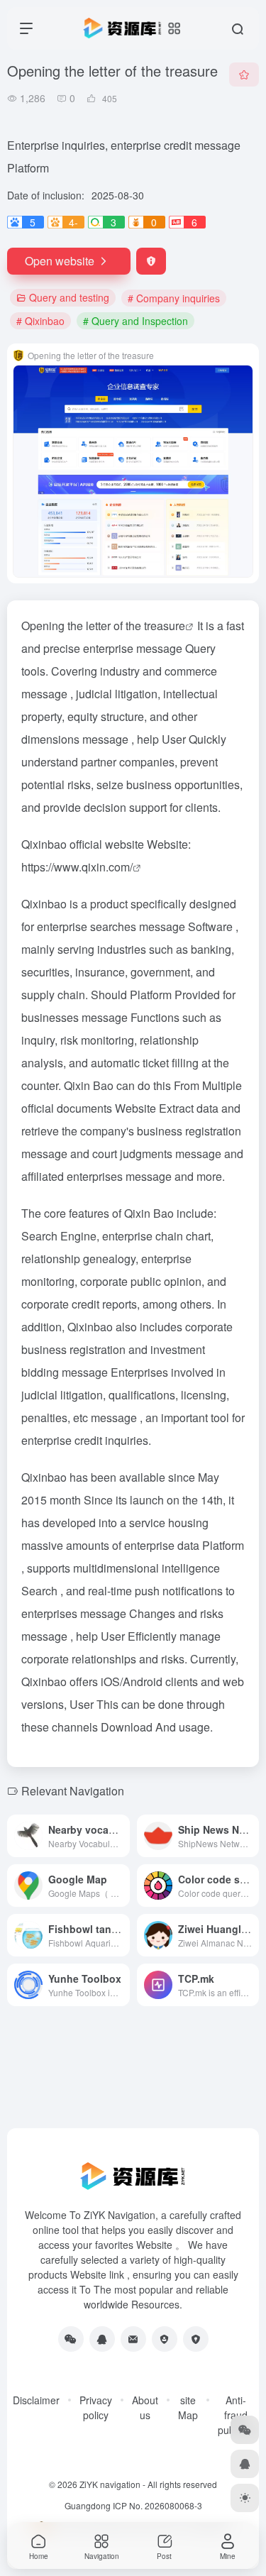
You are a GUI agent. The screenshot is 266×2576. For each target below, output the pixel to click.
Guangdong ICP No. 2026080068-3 (133, 2505)
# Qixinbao (40, 321)
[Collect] (244, 75)
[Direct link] (118, 1827)
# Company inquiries (174, 298)
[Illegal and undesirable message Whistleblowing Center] (165, 2339)
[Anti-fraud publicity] (196, 2339)
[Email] (133, 2339)
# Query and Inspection (135, 321)
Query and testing (69, 297)
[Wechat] (71, 2339)
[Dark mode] (245, 2498)
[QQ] (102, 2339)
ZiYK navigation (110, 2484)
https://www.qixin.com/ (77, 867)
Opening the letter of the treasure (103, 626)
